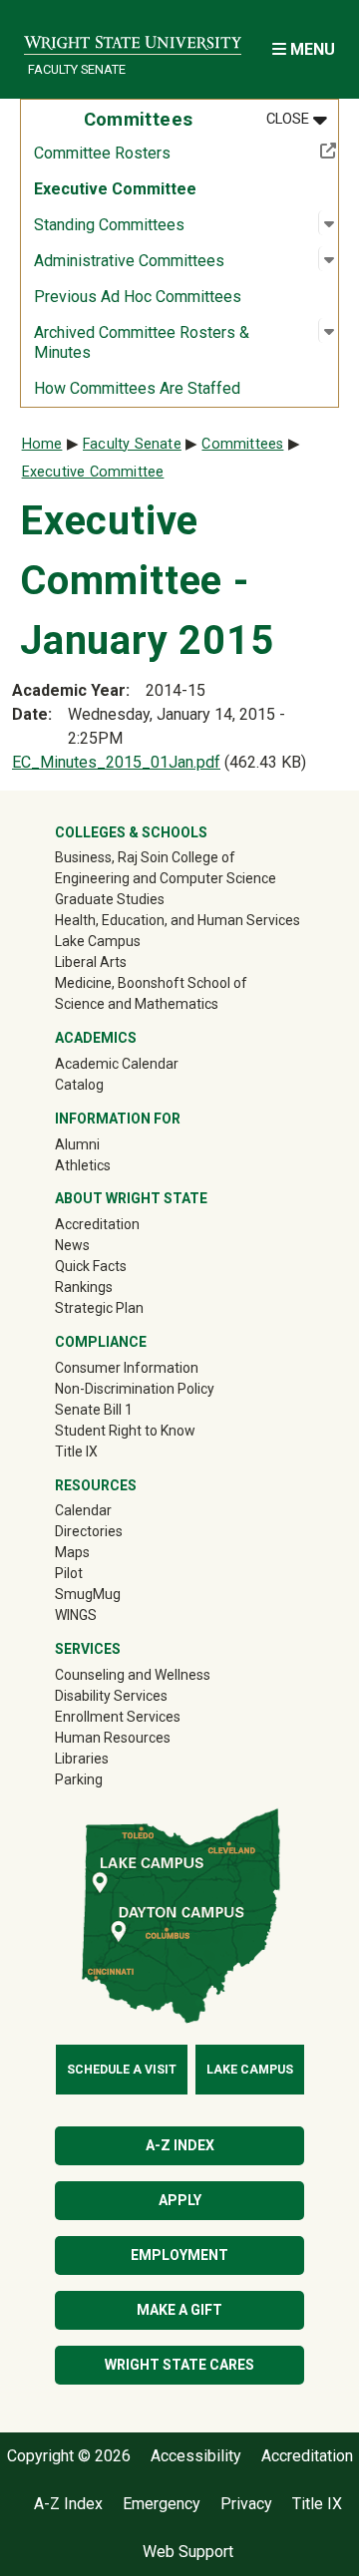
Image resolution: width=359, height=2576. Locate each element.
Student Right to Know (125, 1431)
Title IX (76, 1451)
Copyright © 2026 (69, 2456)
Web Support (188, 2552)
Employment (179, 2255)
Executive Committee (115, 189)
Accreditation (97, 1224)
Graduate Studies (110, 899)
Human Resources (113, 1738)
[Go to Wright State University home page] (133, 36)
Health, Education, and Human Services (178, 920)
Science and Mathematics (137, 1004)
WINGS (76, 1615)
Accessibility (196, 2456)
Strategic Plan (99, 1308)
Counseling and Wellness (133, 1675)
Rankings (84, 1287)
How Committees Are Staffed (137, 388)
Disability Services (111, 1696)
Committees (242, 444)
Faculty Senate (77, 69)
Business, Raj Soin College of (145, 857)
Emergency (162, 2504)
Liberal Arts (91, 962)
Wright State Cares (179, 2365)
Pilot (69, 1573)
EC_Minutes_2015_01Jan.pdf (116, 762)
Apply (180, 2200)
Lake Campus (98, 941)
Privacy (246, 2504)
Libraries (82, 1759)
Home (42, 444)
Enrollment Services (118, 1717)
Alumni (106, 1144)
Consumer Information (127, 1368)
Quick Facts (91, 1266)
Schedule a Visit (122, 2070)
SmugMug (116, 1594)
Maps (72, 1552)
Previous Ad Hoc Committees (138, 297)
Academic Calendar (117, 1064)
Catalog (79, 1085)
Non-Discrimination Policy (135, 1389)
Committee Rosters (168, 153)
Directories (89, 1531)
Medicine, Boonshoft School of (151, 983)
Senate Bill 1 (94, 1410)
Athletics (111, 1165)
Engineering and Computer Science (166, 878)
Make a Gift (179, 2310)
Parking (79, 1779)
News (72, 1245)
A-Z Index (180, 2145)
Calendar (83, 1510)
